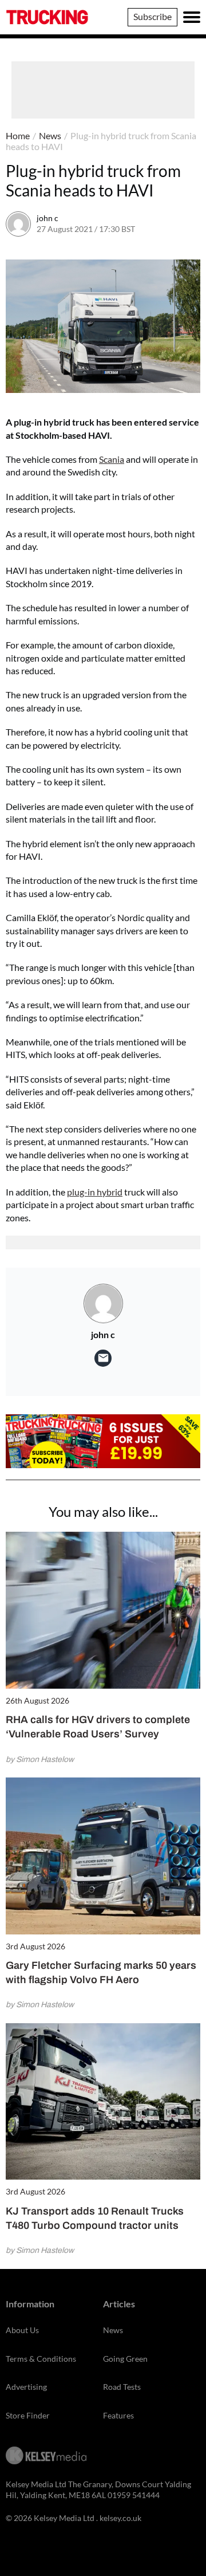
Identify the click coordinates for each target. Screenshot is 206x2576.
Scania (112, 459)
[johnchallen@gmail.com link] (103, 1358)
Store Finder (28, 2415)
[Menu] (192, 17)
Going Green (125, 2359)
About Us (22, 2330)
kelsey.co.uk (120, 2518)
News (50, 135)
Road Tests (122, 2387)
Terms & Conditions (41, 2359)
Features (118, 2415)
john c (47, 218)
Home (18, 135)
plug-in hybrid (95, 1192)
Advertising (26, 2387)
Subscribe (152, 16)
